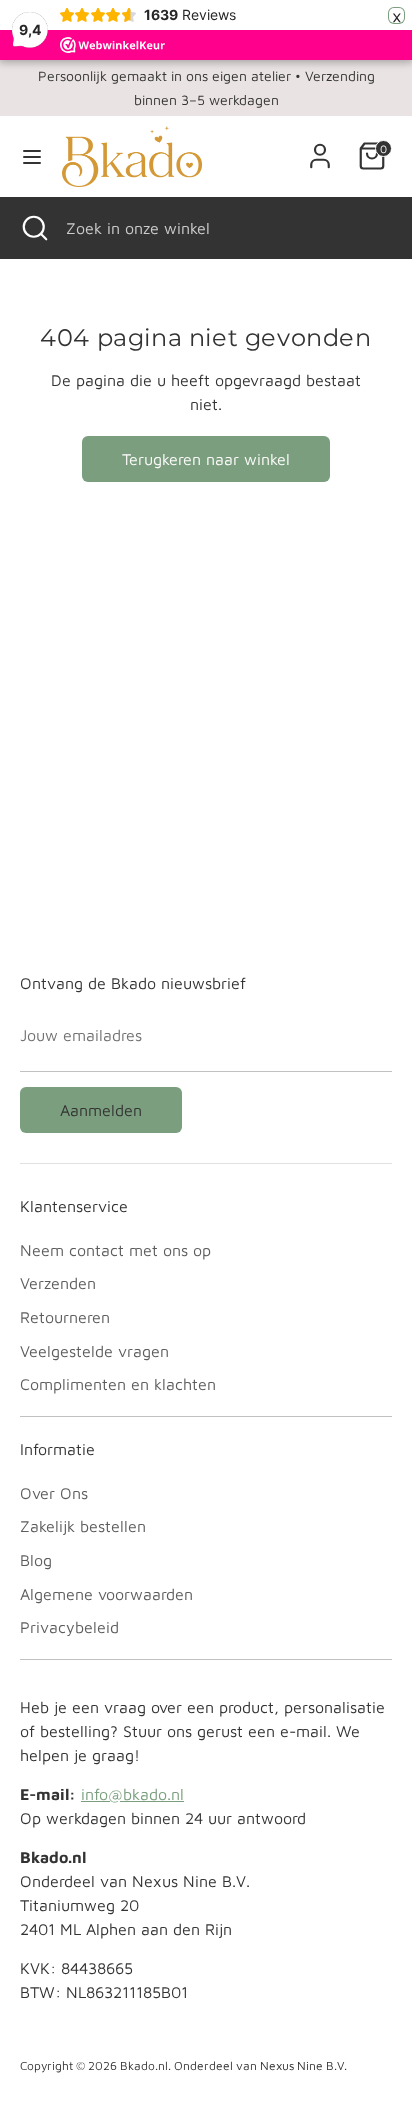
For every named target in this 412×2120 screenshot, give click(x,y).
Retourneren (65, 1317)
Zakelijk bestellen (83, 1526)
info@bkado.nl (132, 1794)
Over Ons (54, 1493)
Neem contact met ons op (115, 1250)
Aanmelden (101, 1110)
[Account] (320, 148)
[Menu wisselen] (32, 156)
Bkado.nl (144, 2065)
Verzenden (58, 1283)
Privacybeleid (69, 1627)
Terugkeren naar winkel (206, 459)
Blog (36, 1560)
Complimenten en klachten (118, 1384)
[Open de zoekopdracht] (33, 228)
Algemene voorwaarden (106, 1594)
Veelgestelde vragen (94, 1351)
